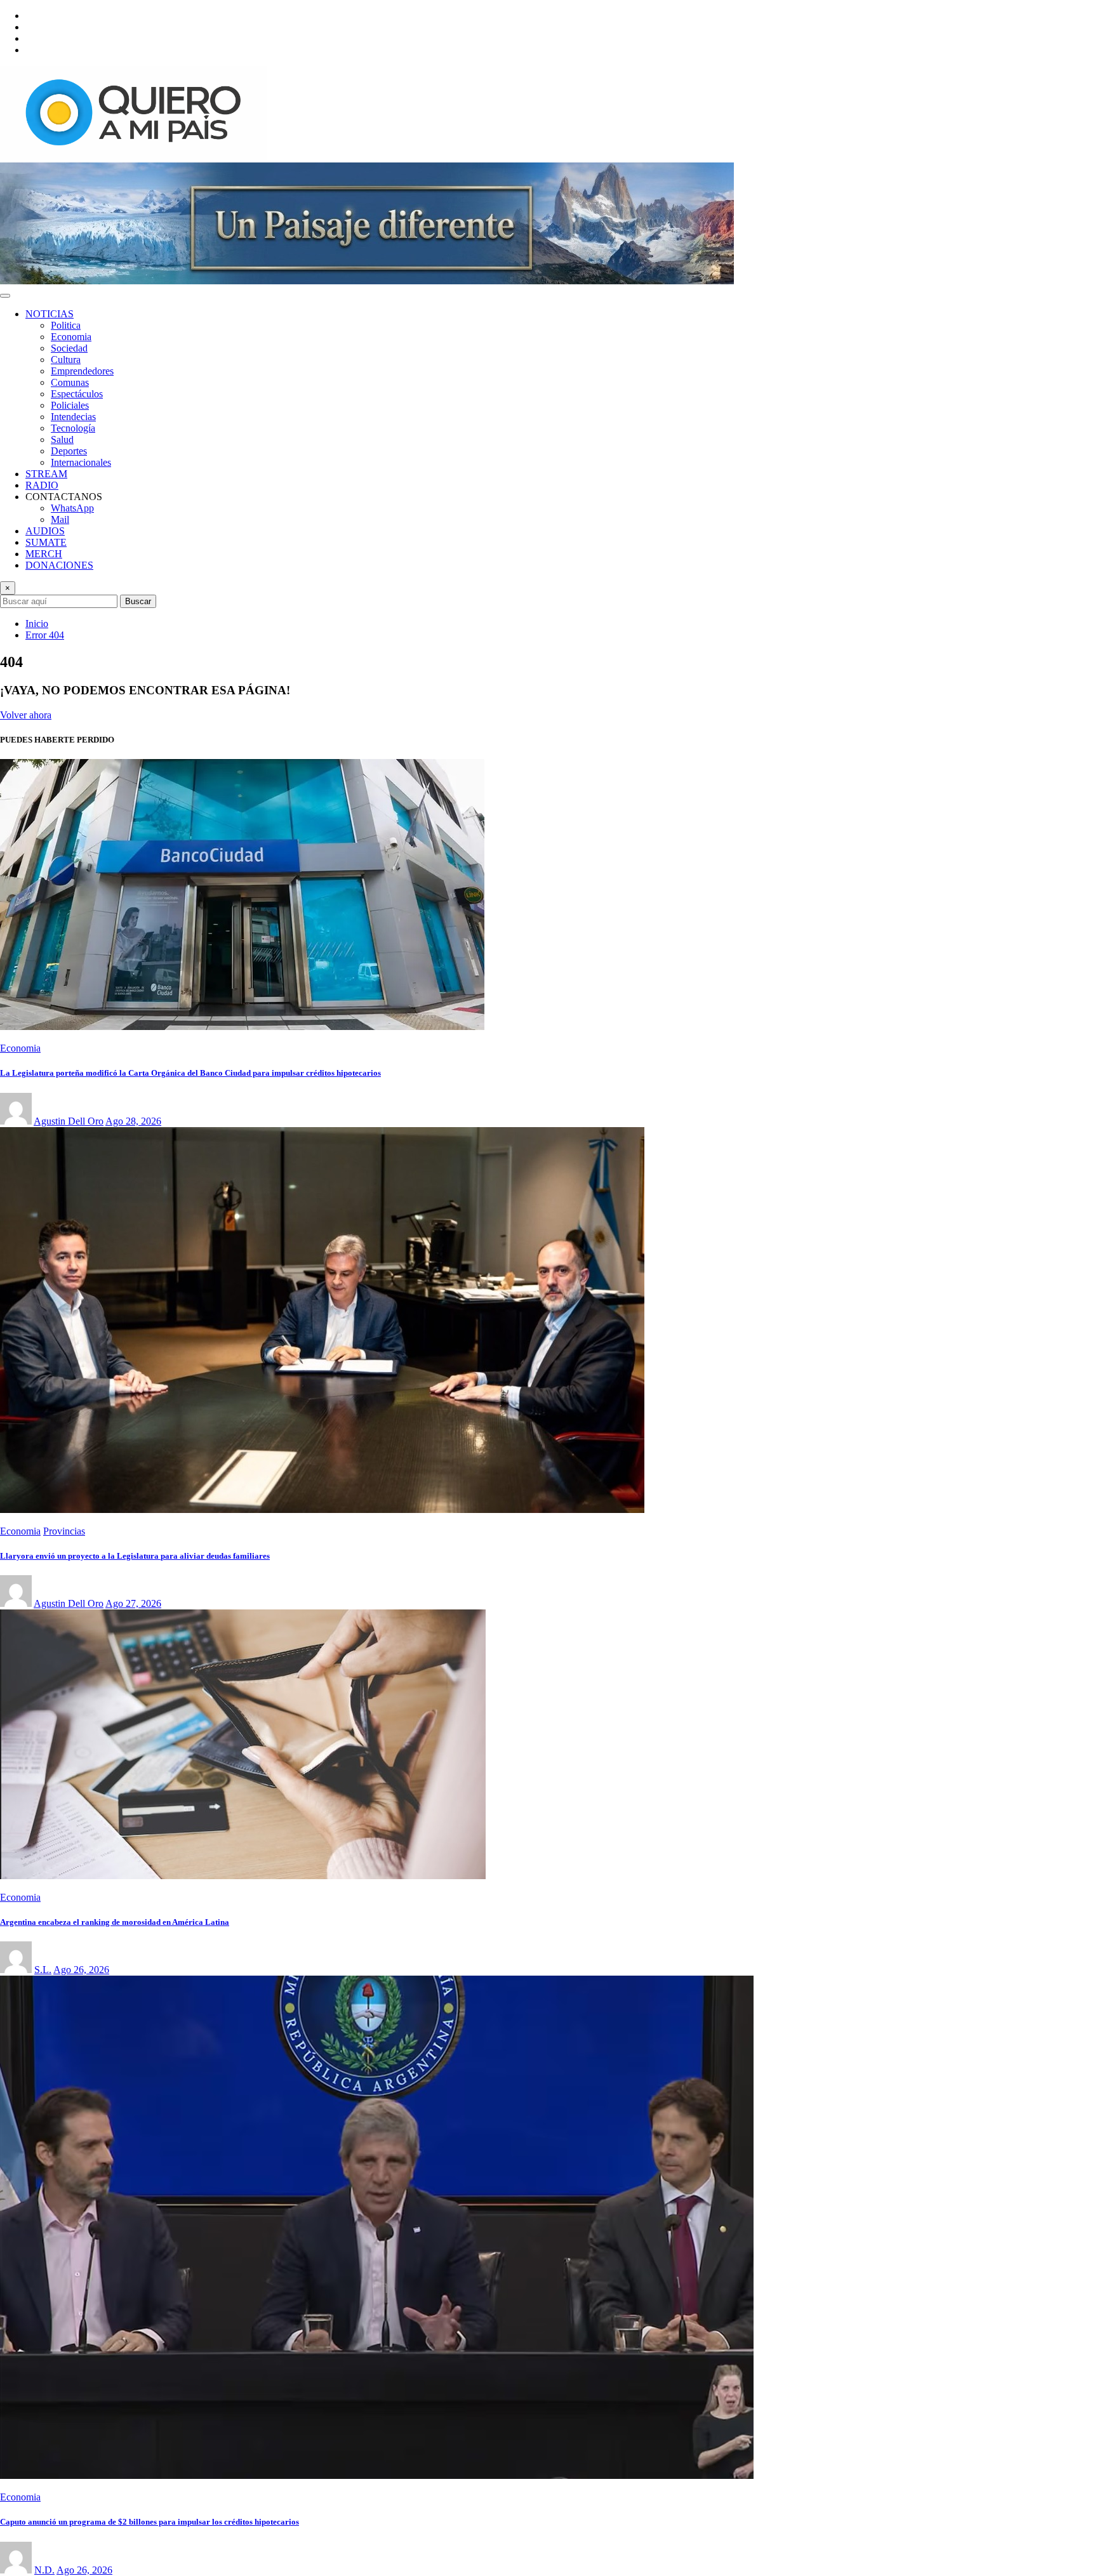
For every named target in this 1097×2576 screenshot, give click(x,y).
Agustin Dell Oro (69, 1121)
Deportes (69, 451)
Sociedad (69, 348)
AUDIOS (45, 531)
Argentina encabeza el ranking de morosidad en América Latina (115, 1922)
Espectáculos (77, 394)
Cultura (66, 360)
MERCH (44, 554)
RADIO (42, 485)
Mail (60, 519)
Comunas (70, 382)
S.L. (43, 1970)
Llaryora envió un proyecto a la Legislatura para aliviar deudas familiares (135, 1556)
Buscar (138, 601)
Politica (66, 325)
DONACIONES (59, 565)
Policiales (70, 405)
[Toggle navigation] (5, 296)
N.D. (44, 2570)
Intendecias (73, 417)
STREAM (46, 474)
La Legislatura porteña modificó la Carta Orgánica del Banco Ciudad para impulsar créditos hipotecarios (190, 1073)
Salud (62, 439)
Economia (71, 337)
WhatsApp (72, 508)
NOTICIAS (50, 314)
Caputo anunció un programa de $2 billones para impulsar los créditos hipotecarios (150, 2522)
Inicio (37, 624)
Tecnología (73, 428)
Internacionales (81, 462)
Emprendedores (82, 371)
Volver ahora (26, 715)
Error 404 (45, 635)
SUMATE (46, 542)
